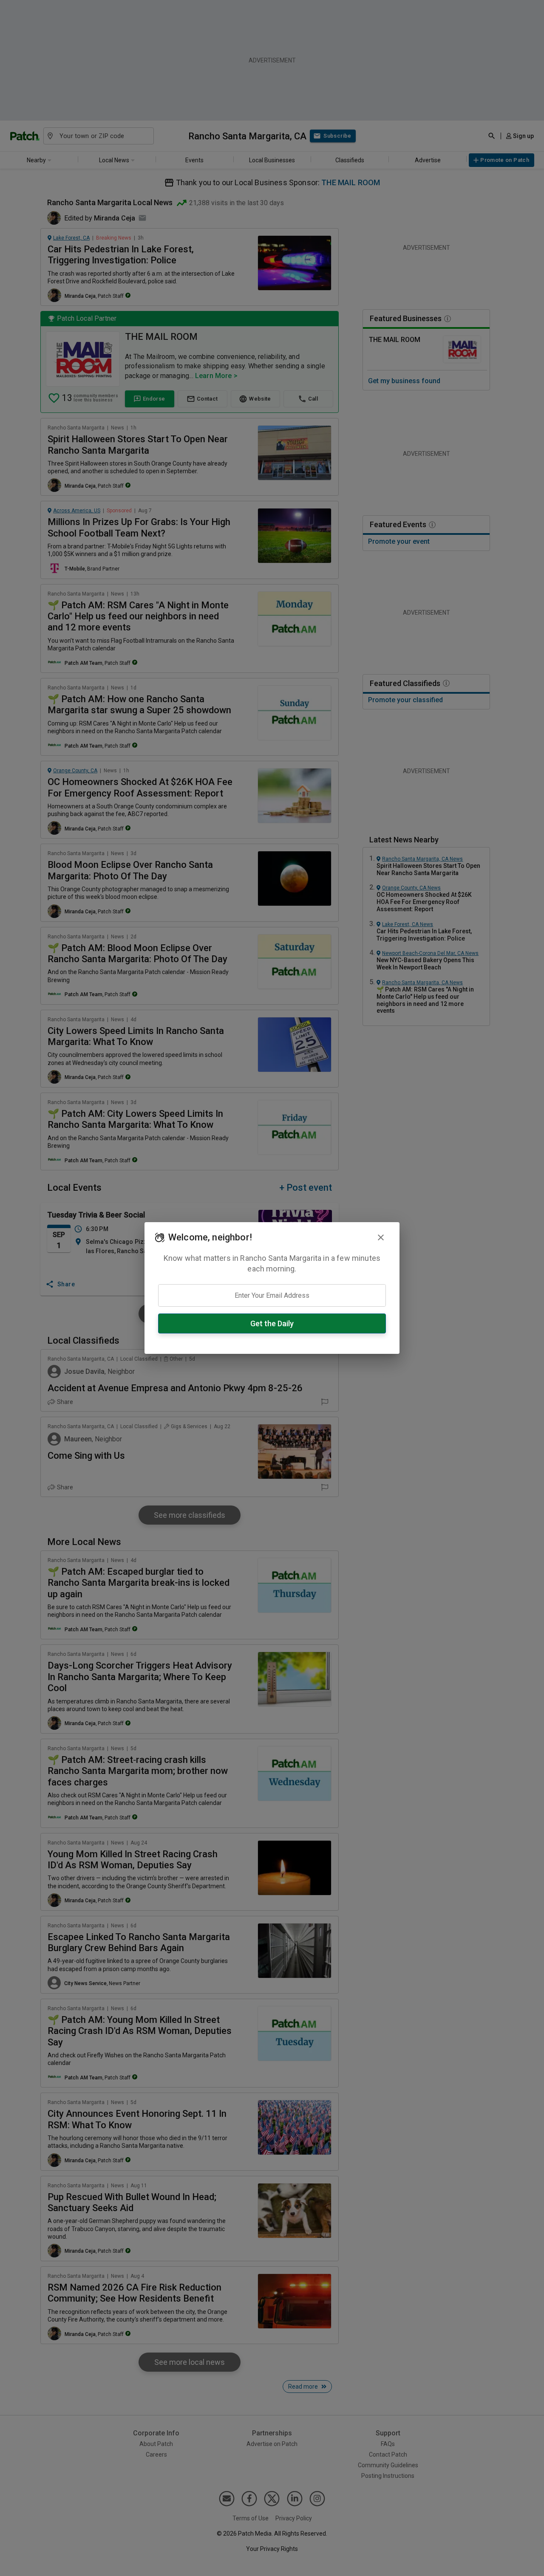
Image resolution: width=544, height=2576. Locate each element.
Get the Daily (272, 1323)
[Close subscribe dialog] (381, 1237)
